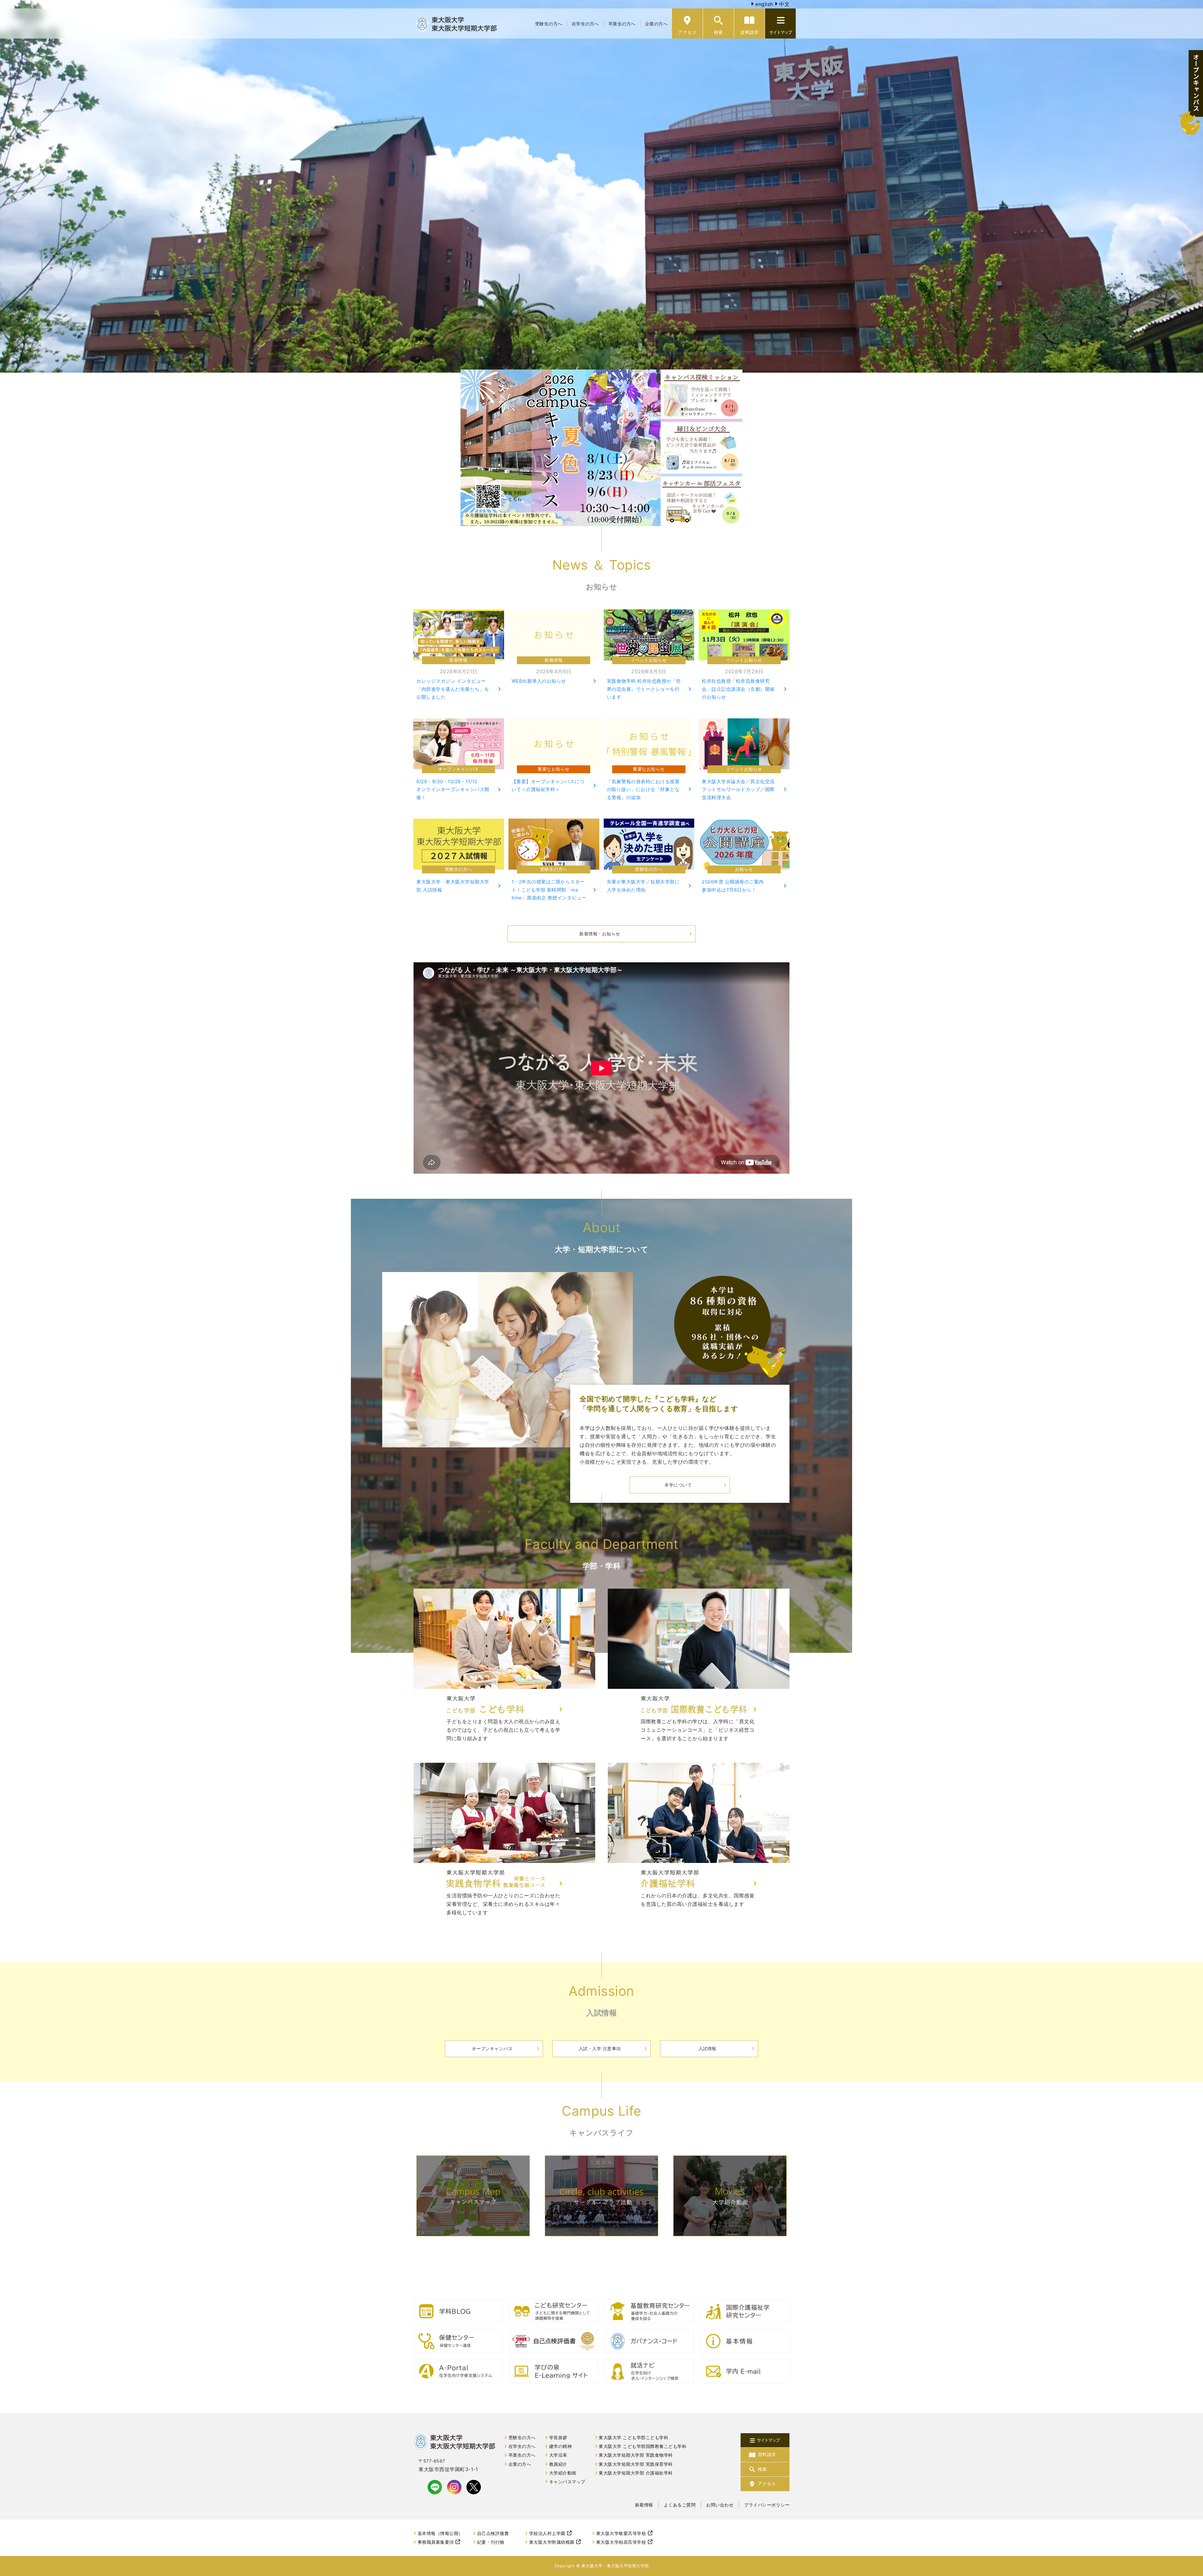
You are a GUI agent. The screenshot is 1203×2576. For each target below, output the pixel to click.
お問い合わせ (720, 2505)
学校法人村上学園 (547, 2533)
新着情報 (644, 2505)
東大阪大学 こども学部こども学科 (633, 2438)
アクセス (687, 32)
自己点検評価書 (493, 2533)
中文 (784, 4)
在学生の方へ (585, 24)
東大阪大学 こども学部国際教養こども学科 (643, 2446)
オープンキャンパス (492, 2048)
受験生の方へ (549, 24)
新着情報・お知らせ (600, 934)
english (763, 4)
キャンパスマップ (567, 2482)
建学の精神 (560, 2446)
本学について (678, 1485)
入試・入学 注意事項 (600, 2048)
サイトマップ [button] (780, 32)
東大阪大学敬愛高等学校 (621, 2533)
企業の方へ (656, 24)
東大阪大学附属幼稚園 (552, 2542)
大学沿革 (558, 2455)
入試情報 (707, 2048)
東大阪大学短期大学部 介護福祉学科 (636, 2473)
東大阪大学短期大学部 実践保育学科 (636, 2464)
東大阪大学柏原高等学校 (621, 2542)
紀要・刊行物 (491, 2542)
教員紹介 (558, 2464)
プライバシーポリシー (767, 2505)
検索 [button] (719, 32)
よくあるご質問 (680, 2505)
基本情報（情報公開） (440, 2533)
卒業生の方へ (622, 24)
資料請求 (749, 32)
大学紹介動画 (563, 2473)
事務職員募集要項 (436, 2542)
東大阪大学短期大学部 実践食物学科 (636, 2455)
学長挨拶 (558, 2438)
